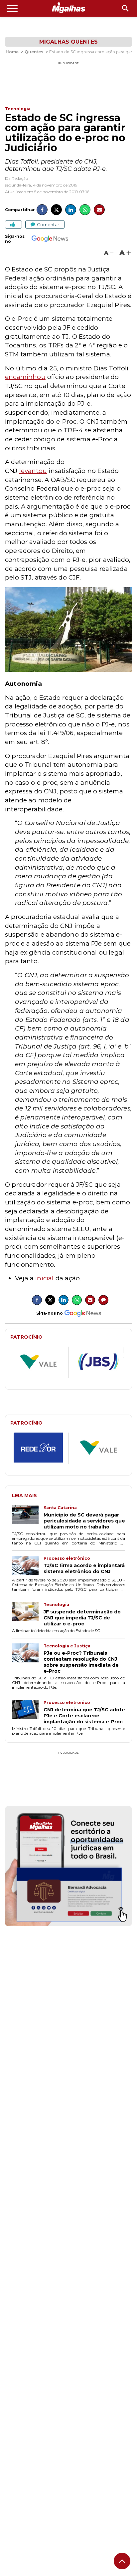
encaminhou (25, 377)
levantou (33, 471)
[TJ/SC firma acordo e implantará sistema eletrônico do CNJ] (28, 1566)
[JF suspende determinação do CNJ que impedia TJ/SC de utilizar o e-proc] (28, 1614)
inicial (44, 1278)
